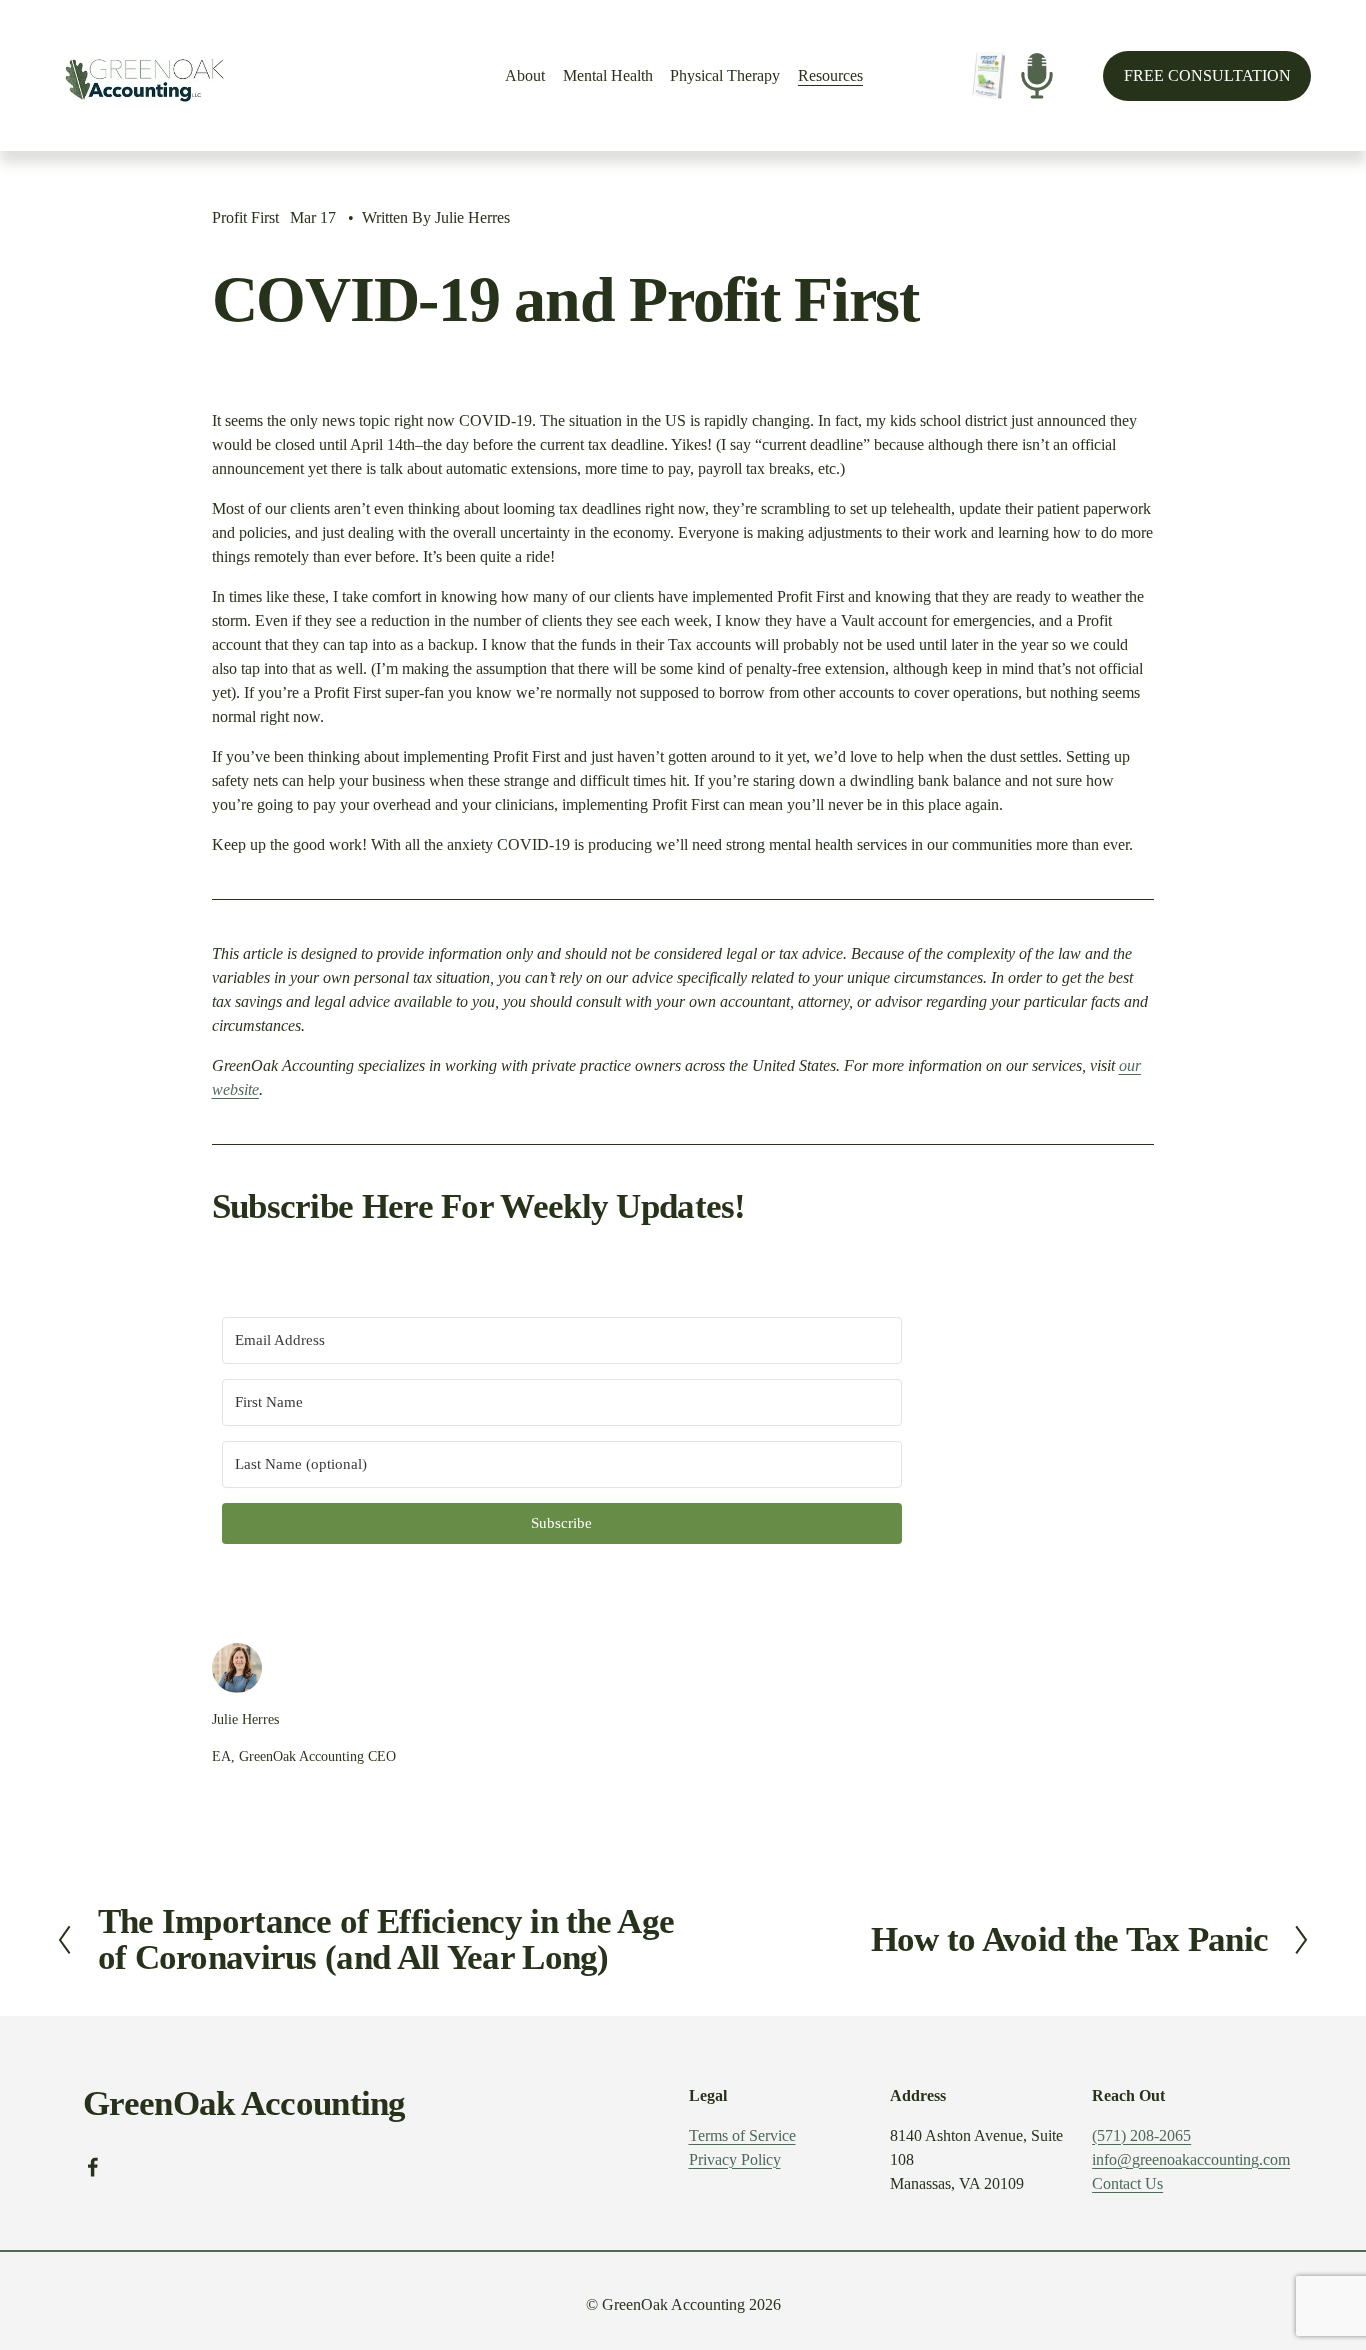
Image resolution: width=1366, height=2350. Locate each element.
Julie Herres (472, 217)
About (525, 75)
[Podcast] (1037, 76)
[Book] (988, 76)
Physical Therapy (725, 75)
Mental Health (608, 75)
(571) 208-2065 (1141, 2135)
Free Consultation (1207, 75)
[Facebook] (93, 2167)
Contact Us (1127, 2183)
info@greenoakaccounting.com (1191, 2159)
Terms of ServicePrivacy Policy (742, 2147)
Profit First (245, 217)
